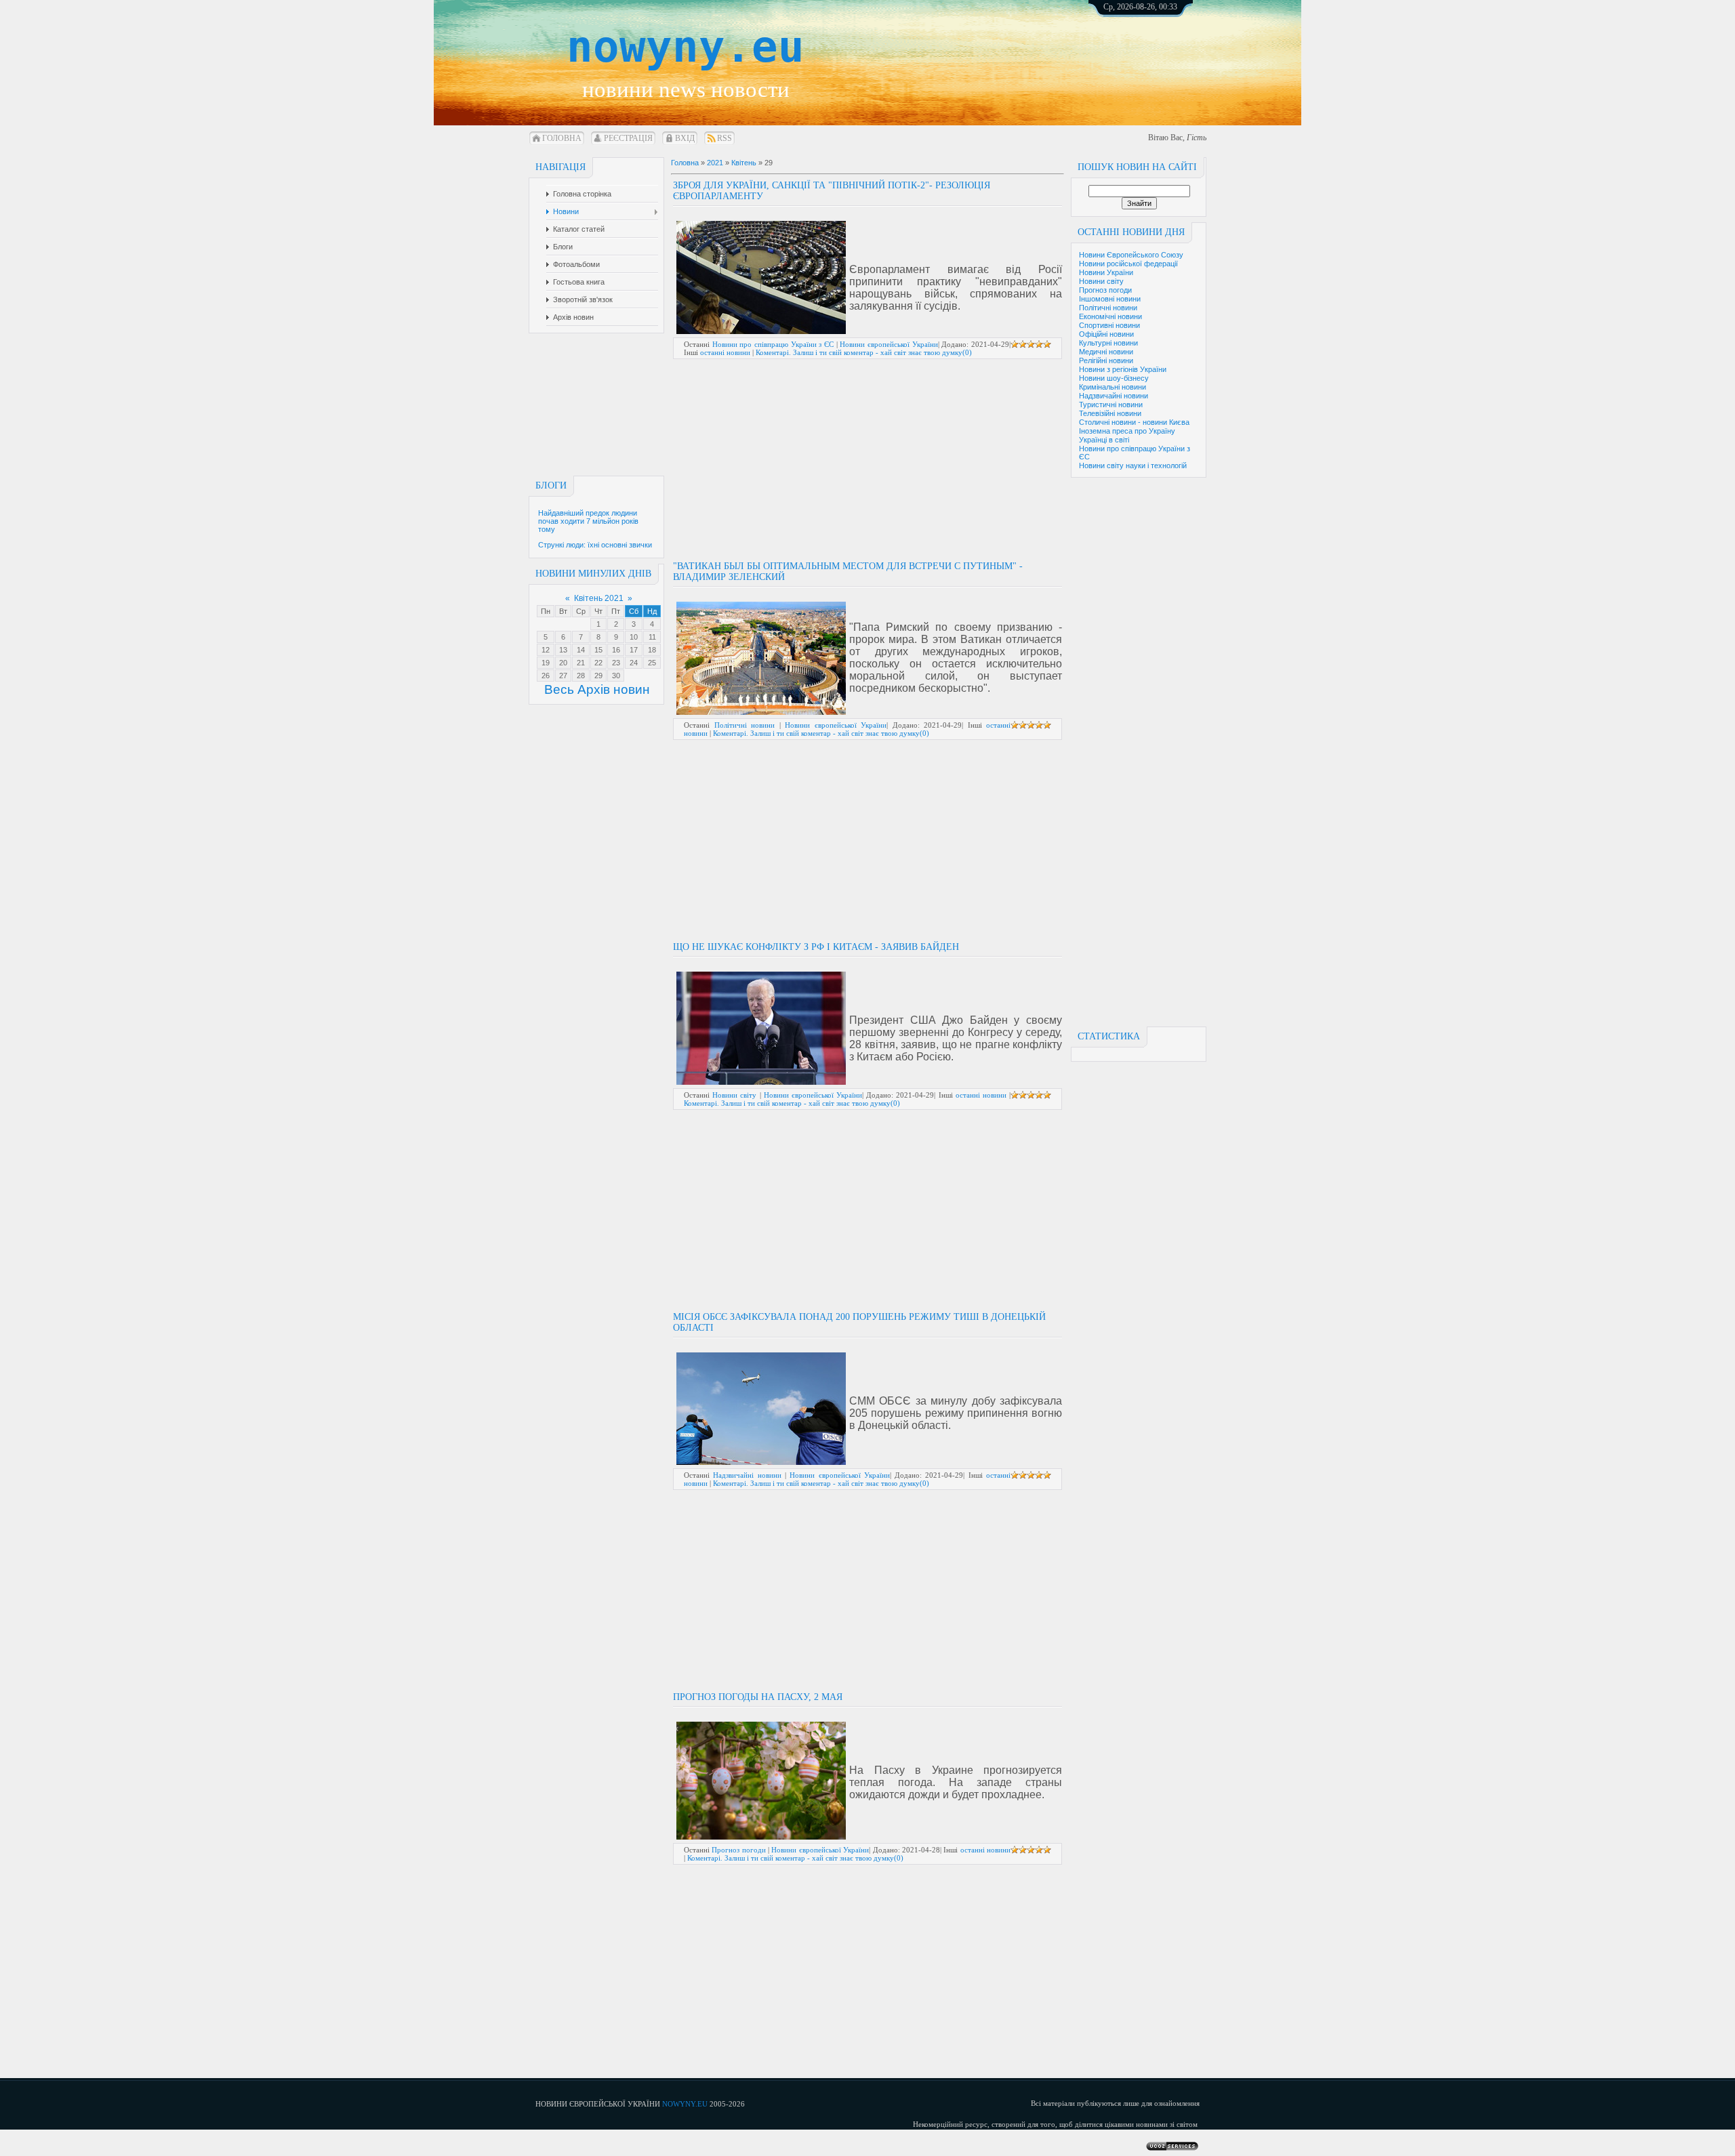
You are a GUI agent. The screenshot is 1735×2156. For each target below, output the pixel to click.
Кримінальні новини (1113, 387)
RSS (724, 138)
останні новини (725, 352)
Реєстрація (628, 138)
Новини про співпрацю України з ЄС (773, 344)
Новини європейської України (889, 344)
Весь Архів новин (597, 689)
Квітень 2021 (599, 598)
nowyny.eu (686, 47)
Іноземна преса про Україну (1127, 431)
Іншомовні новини (1110, 299)
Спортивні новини (1109, 325)
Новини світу (1101, 281)
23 (616, 663)
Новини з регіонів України (1123, 369)
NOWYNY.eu (685, 2104)
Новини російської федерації (1128, 264)
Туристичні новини (1111, 405)
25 (652, 663)
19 (546, 663)
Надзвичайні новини (1114, 396)
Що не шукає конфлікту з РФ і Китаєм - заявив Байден (816, 947)
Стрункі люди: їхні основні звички (595, 545)
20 (563, 663)
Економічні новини (1110, 316)
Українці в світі (1104, 440)
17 (634, 650)
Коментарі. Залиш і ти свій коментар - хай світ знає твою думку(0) (864, 352)
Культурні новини (1108, 343)
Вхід (685, 138)
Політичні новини (1108, 308)
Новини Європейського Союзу (1131, 255)
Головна (562, 138)
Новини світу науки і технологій (1133, 465)
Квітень (744, 163)
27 (563, 676)
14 (581, 650)
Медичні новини (1106, 352)
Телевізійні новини (1110, 413)
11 (652, 637)
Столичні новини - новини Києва (1134, 422)
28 (581, 676)
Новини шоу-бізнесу (1114, 378)
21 (581, 663)
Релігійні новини (1106, 360)
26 (546, 676)
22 (598, 663)
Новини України (1106, 272)
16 (616, 650)
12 (546, 650)
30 (616, 676)
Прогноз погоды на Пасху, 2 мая (758, 1697)
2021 (715, 163)
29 (598, 676)
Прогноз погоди (1105, 290)
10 (634, 637)
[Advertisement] (1156, 54)
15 (598, 650)
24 (634, 663)
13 (563, 650)
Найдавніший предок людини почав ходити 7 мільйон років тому (588, 521)
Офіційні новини (1106, 334)
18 (652, 650)
